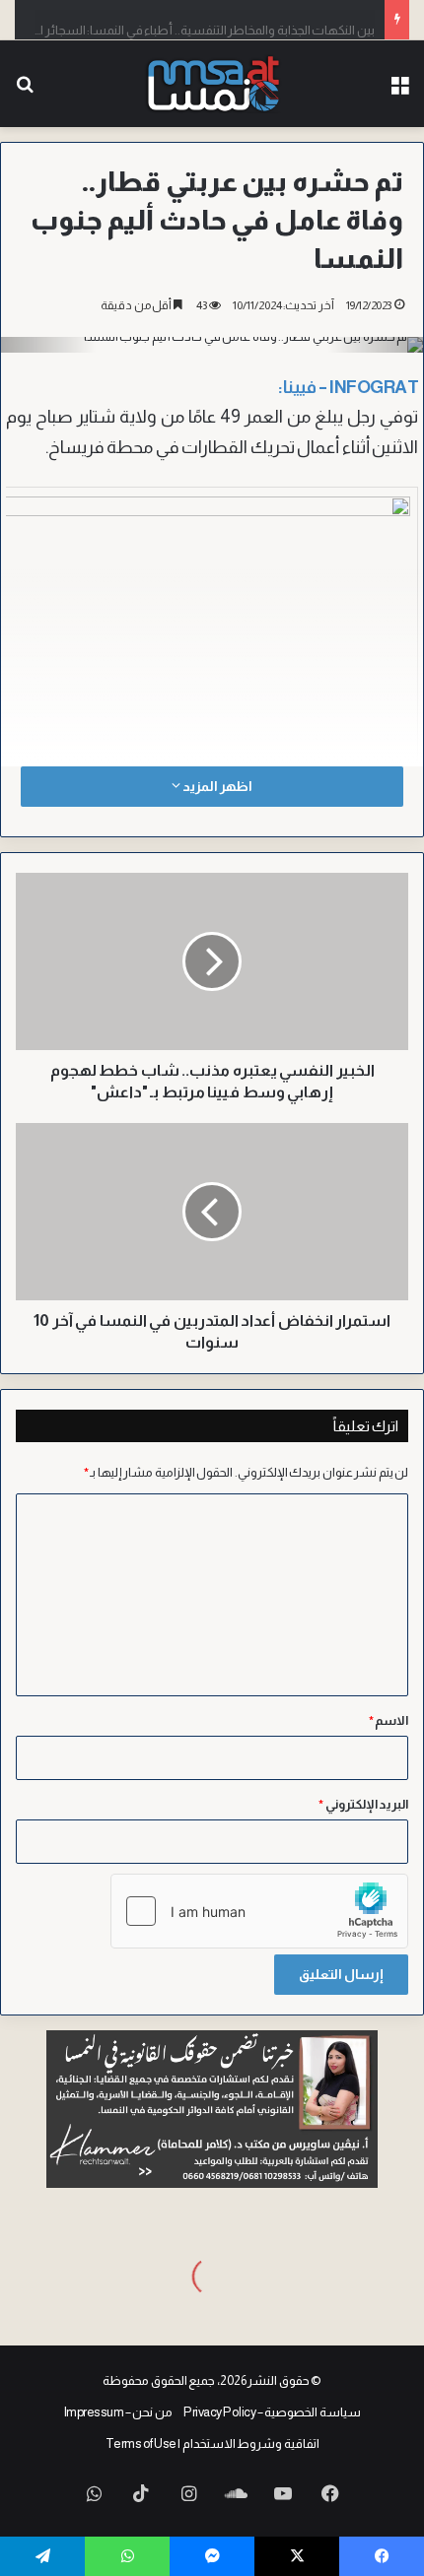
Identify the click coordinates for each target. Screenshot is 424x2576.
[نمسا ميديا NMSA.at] (212, 84)
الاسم (389, 1720)
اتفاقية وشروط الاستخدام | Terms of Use (212, 2444)
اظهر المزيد (216, 786)
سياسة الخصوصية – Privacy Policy (272, 2412)
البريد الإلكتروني (363, 1804)
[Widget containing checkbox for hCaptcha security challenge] (259, 1911)
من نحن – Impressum (118, 2412)
